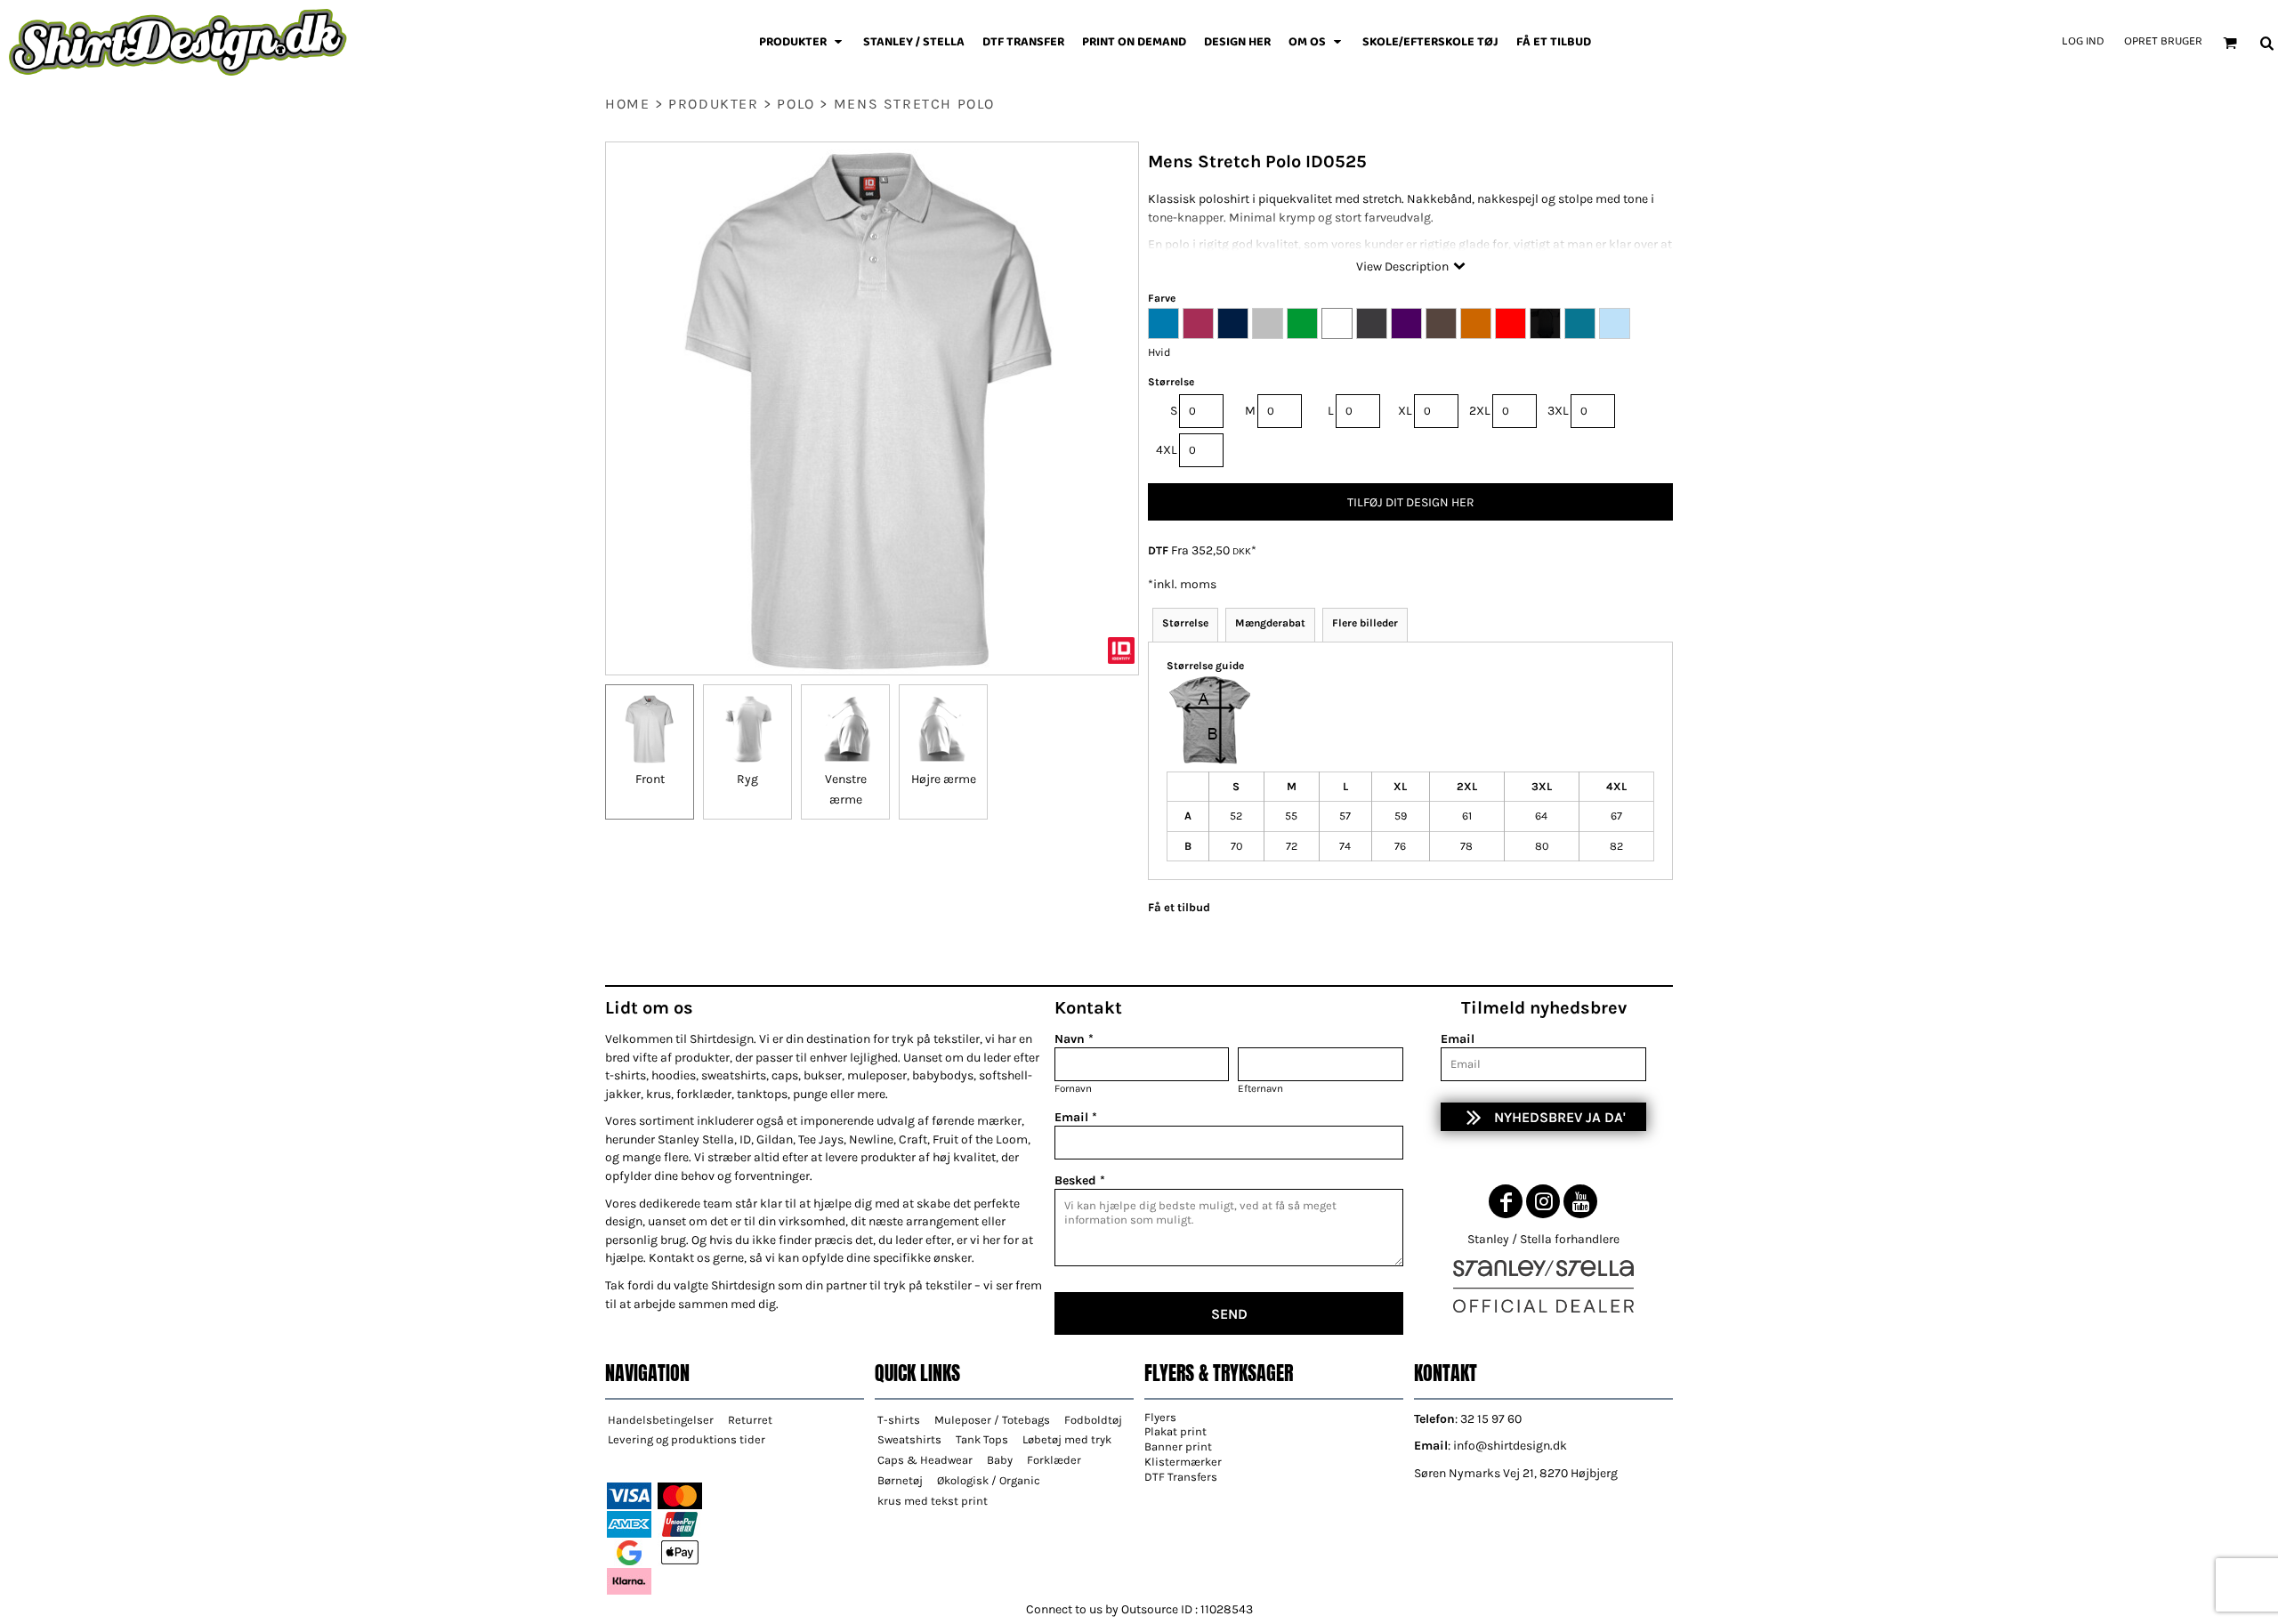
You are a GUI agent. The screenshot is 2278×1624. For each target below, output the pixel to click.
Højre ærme (944, 779)
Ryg (747, 779)
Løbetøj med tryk (1067, 1439)
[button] (802, 43)
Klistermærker (1183, 1462)
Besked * (1080, 1180)
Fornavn (1073, 1088)
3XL (1558, 411)
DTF (1158, 550)
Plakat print (1175, 1431)
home (627, 104)
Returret (750, 1420)
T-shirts (899, 1420)
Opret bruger (2163, 42)
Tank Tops (982, 1439)
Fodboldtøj (1093, 1420)
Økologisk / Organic (989, 1480)
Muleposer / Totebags (992, 1420)
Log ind (2083, 42)
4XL (1167, 450)
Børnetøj (900, 1480)
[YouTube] (1580, 1201)
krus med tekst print (933, 1501)
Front (650, 779)
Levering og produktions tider (687, 1439)
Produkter (713, 104)
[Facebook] (1506, 1201)
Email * (1076, 1117)
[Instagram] (1543, 1201)
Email (1458, 1039)
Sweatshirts (909, 1439)
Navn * (1074, 1039)
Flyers (1160, 1417)
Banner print (1178, 1446)
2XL (1480, 411)
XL (1405, 411)
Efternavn (1260, 1088)
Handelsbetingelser (661, 1420)
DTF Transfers (1181, 1477)
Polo (796, 104)
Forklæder (1054, 1460)
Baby (1000, 1460)
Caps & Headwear (925, 1460)
